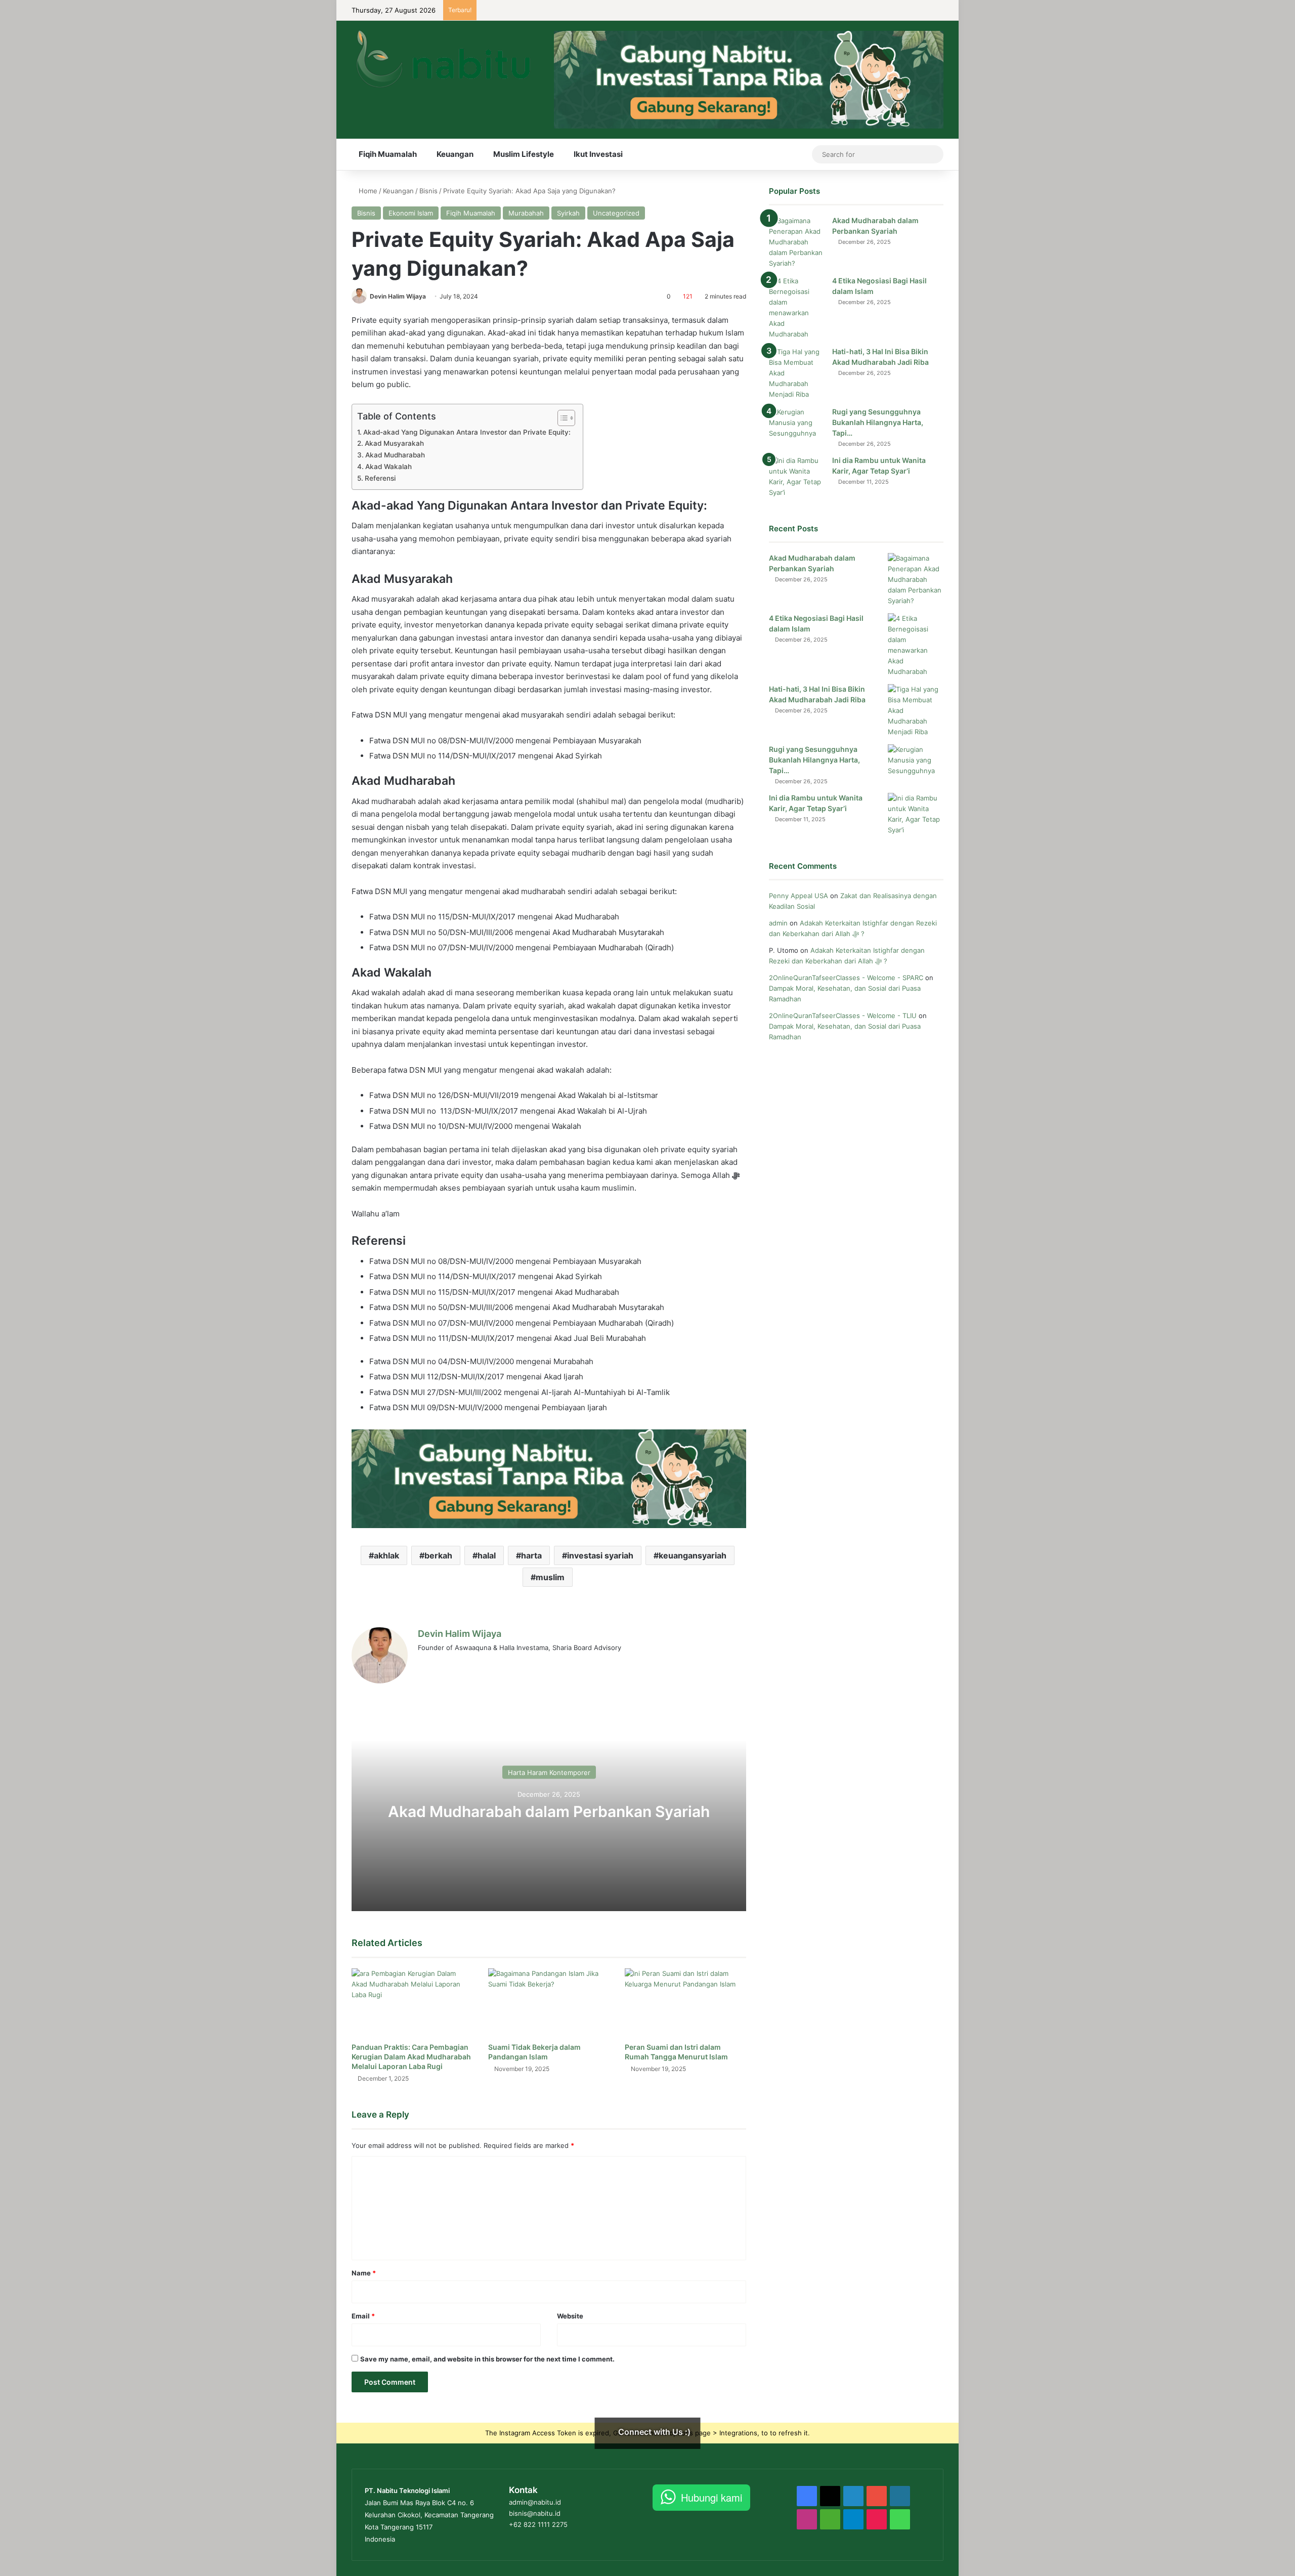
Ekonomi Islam (411, 213)
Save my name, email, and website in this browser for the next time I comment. (487, 2359)
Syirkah (568, 213)
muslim (550, 1577)
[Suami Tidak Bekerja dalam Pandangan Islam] (549, 2002)
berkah (438, 1555)
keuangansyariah (693, 1555)
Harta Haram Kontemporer (549, 1772)
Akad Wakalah (390, 467)
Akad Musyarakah (395, 443)
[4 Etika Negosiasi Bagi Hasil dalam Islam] (797, 308)
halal (487, 1555)
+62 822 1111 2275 (538, 2524)
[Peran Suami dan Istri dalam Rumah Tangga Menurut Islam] (685, 2002)
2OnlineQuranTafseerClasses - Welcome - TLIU (843, 1016)
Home (367, 191)
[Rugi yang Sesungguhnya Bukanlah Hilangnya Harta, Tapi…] (797, 426)
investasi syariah (600, 1555)
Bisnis (428, 191)
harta (531, 1555)
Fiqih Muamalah (388, 154)
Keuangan (455, 154)
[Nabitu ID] (442, 58)
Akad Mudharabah (396, 455)
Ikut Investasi (598, 154)
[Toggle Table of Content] (561, 418)
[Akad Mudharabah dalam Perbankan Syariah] (797, 242)
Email (363, 2316)
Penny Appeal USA (798, 896)
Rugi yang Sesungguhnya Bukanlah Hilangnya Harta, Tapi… (878, 422)
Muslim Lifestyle (524, 154)
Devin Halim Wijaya (398, 296)
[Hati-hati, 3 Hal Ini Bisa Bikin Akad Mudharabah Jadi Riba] (797, 373)
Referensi (380, 478)
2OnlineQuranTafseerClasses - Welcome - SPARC (846, 978)
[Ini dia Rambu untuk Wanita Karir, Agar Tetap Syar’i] (797, 477)
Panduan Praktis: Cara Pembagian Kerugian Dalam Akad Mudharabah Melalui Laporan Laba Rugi (411, 2057)
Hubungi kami (711, 2497)
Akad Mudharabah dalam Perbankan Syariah (549, 1811)
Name (364, 2273)
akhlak (386, 1555)
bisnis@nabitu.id (535, 2513)
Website (570, 2316)
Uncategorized (616, 213)
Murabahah (526, 213)
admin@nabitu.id (535, 2502)
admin (778, 923)
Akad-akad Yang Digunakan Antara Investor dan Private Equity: (468, 432)
